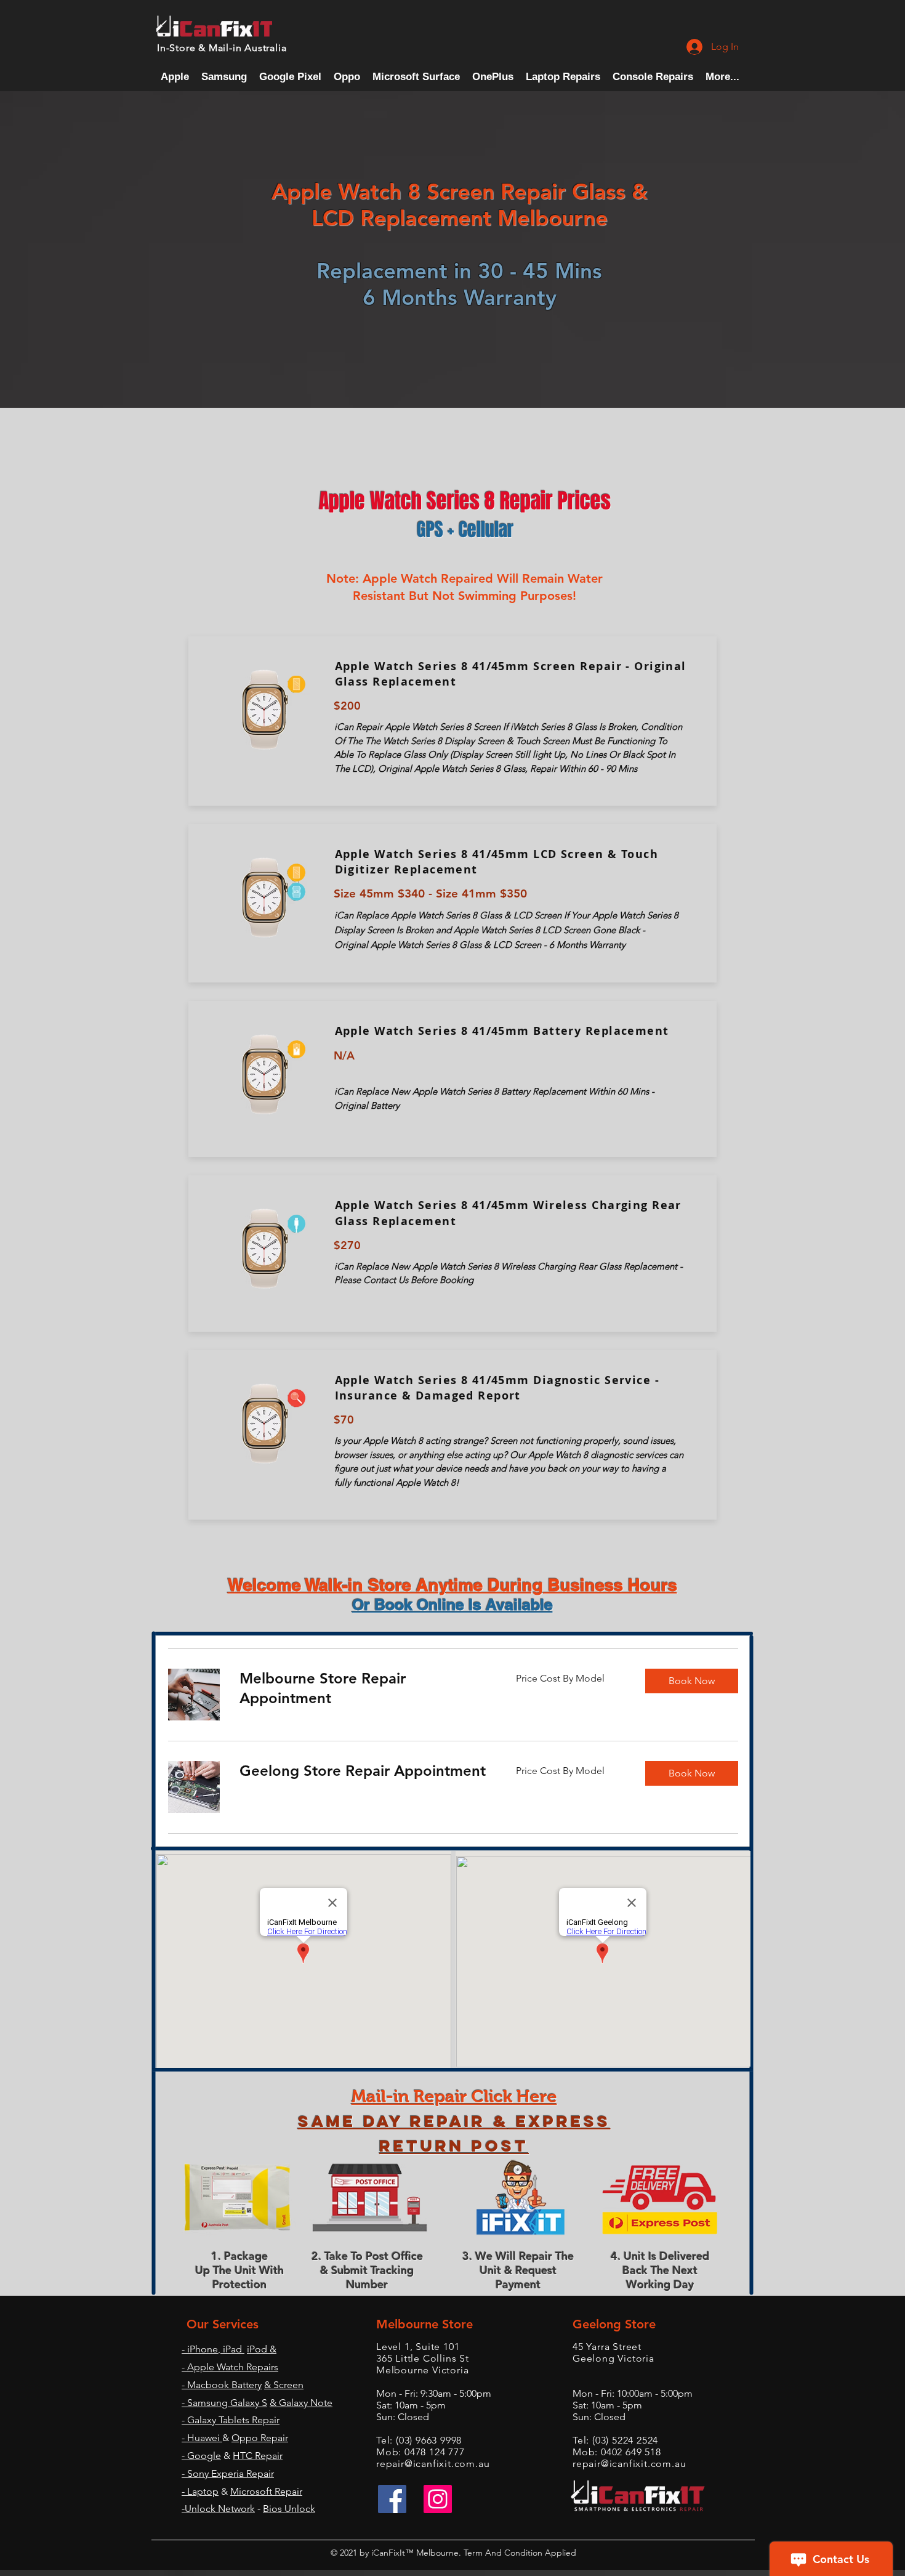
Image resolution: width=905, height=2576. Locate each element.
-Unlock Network (218, 2509)
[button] (653, 77)
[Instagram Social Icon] (438, 2499)
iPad (232, 2349)
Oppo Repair (260, 2438)
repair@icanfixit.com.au (433, 2464)
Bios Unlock (289, 2509)
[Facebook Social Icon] (392, 2499)
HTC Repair (258, 2456)
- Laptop (200, 2491)
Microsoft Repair (266, 2491)
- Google (201, 2456)
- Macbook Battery (222, 2385)
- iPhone (200, 2349)
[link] (363, 1688)
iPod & (262, 2349)
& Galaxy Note (301, 2403)
